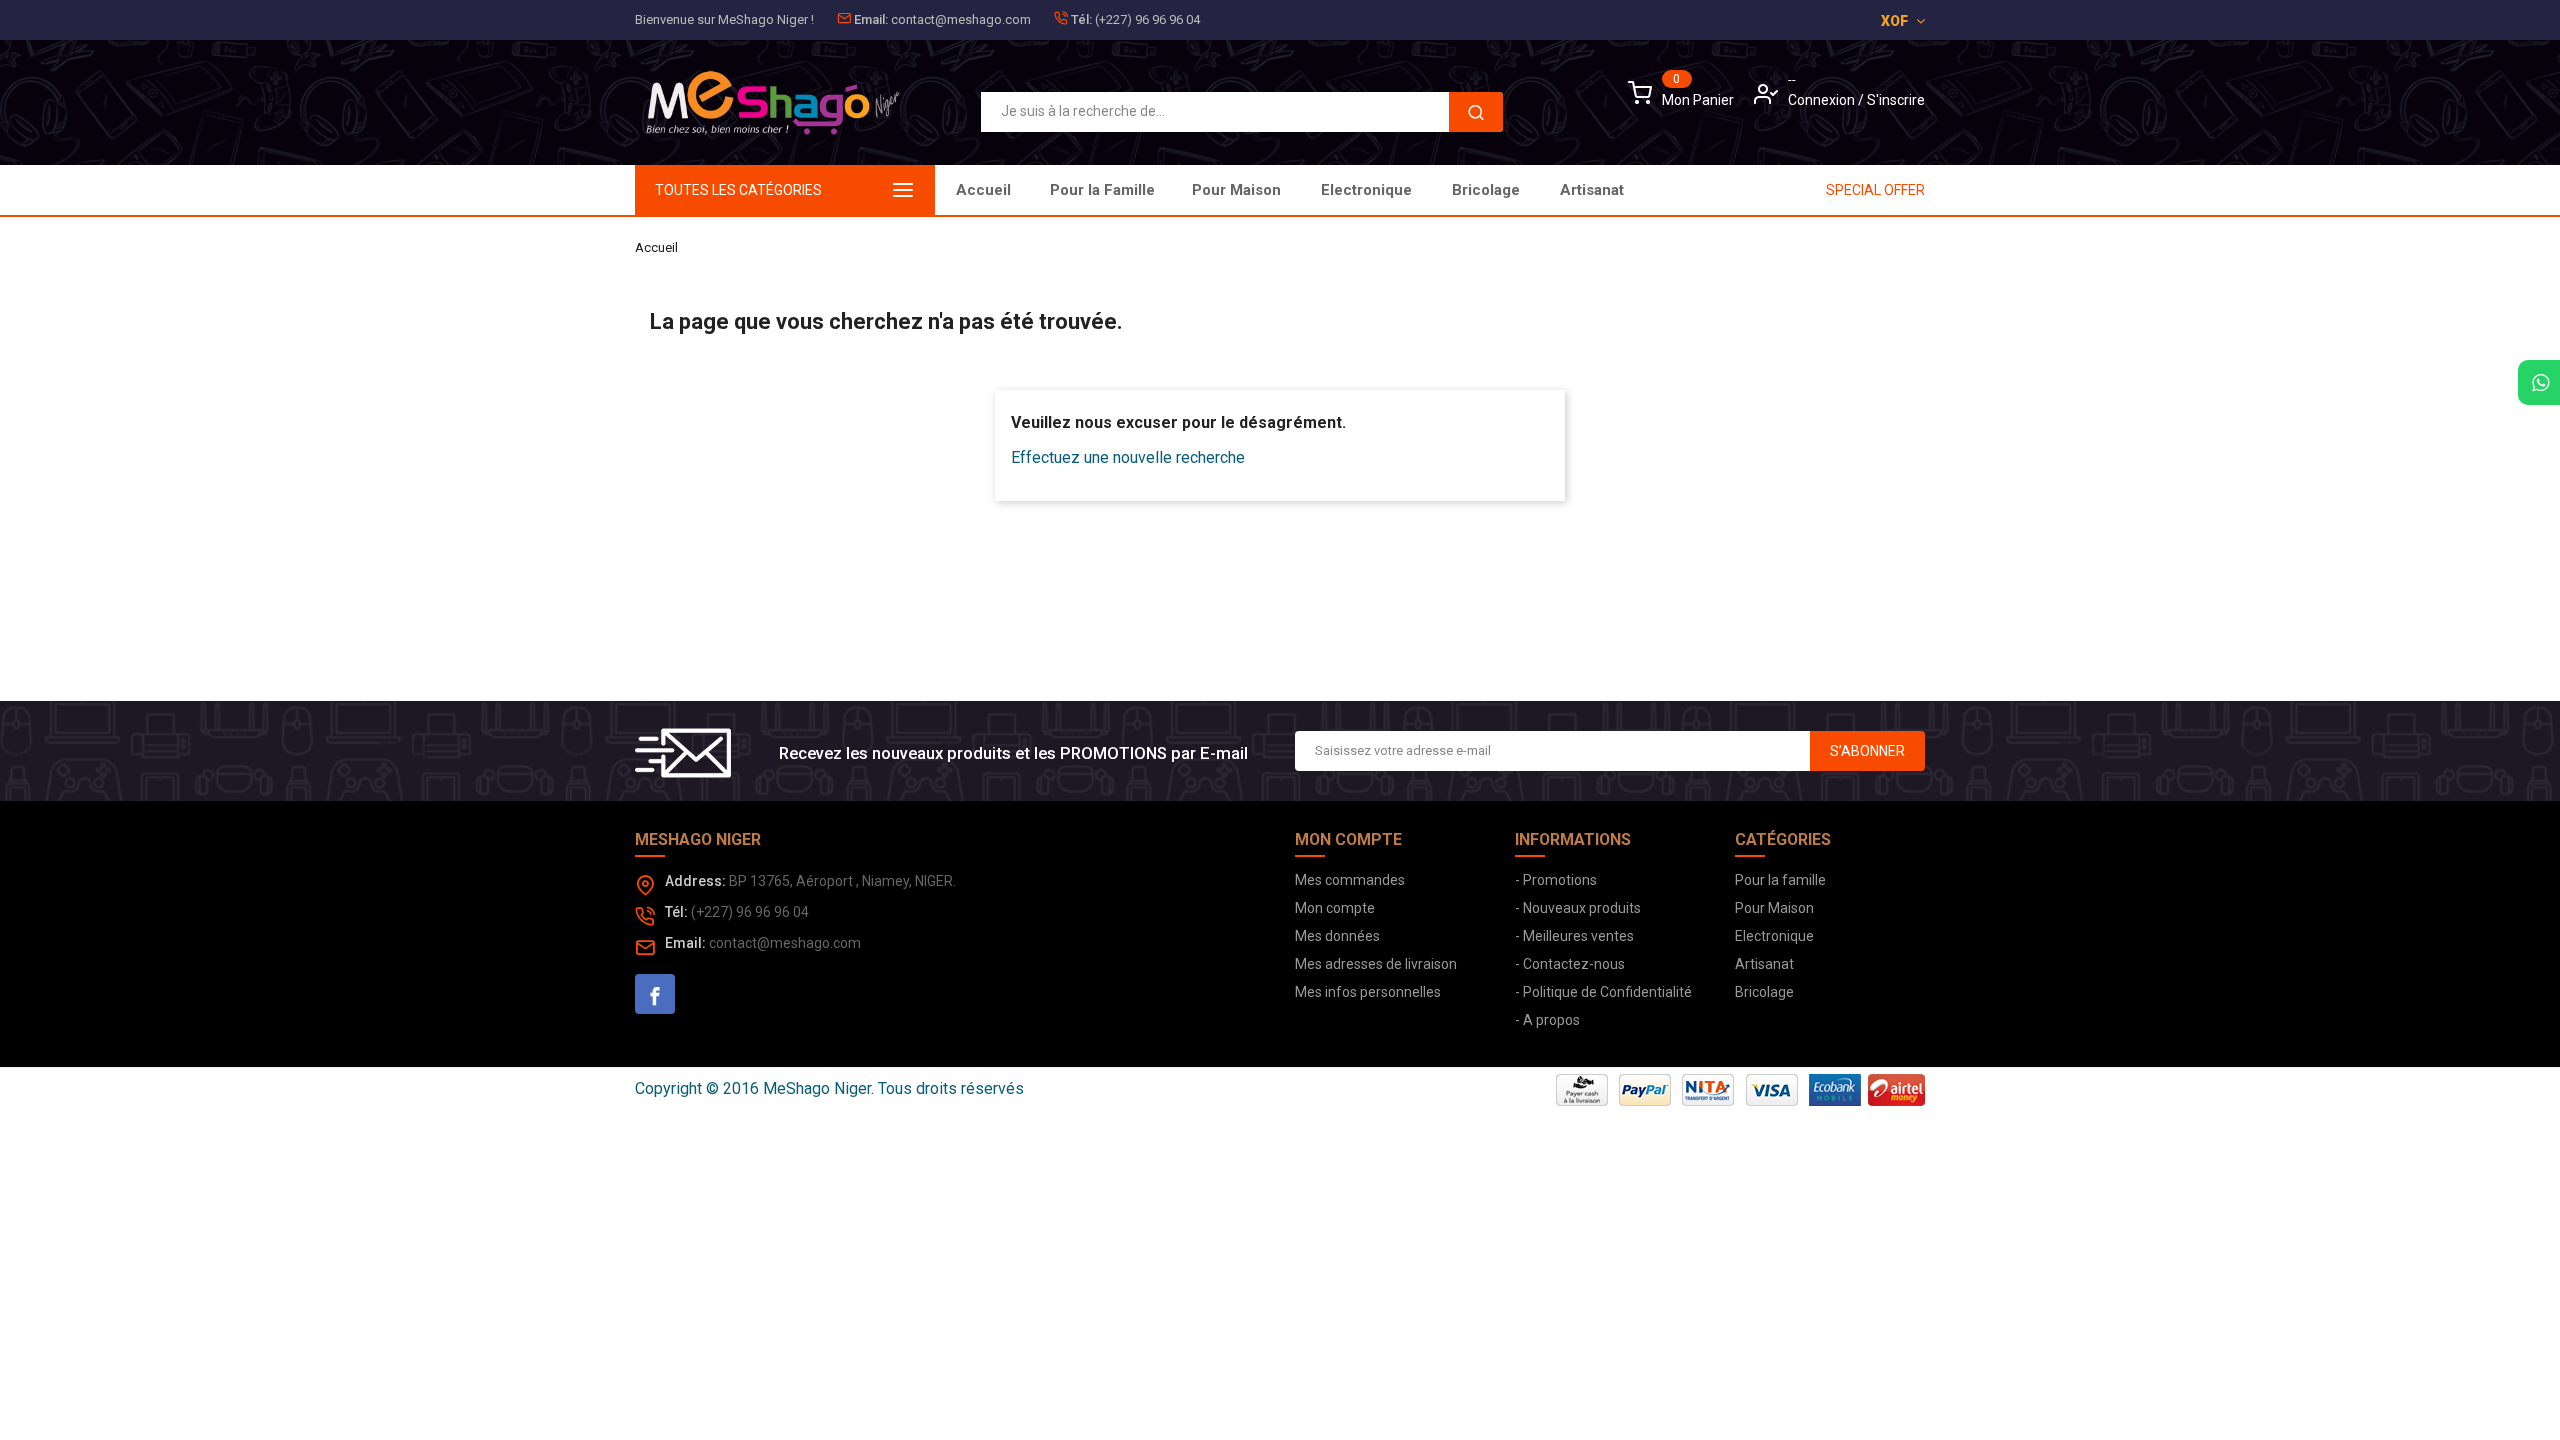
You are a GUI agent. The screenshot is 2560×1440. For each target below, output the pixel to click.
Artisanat (1592, 190)
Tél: (1081, 19)
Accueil (983, 190)
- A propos (1547, 1020)
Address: (695, 881)
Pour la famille (1780, 880)
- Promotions (1556, 880)
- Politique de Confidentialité (1603, 992)
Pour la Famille (1102, 190)
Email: (871, 19)
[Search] (1476, 112)
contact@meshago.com (961, 19)
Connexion (1823, 100)
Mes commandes (1350, 880)
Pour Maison (1236, 190)
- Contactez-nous (1570, 964)
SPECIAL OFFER (1875, 190)
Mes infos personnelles (1368, 992)
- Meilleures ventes (1574, 936)
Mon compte (1335, 908)
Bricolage (1486, 190)
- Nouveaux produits (1578, 908)
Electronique (1366, 190)
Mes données (1337, 936)
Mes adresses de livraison (1376, 964)
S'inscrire (1896, 100)
